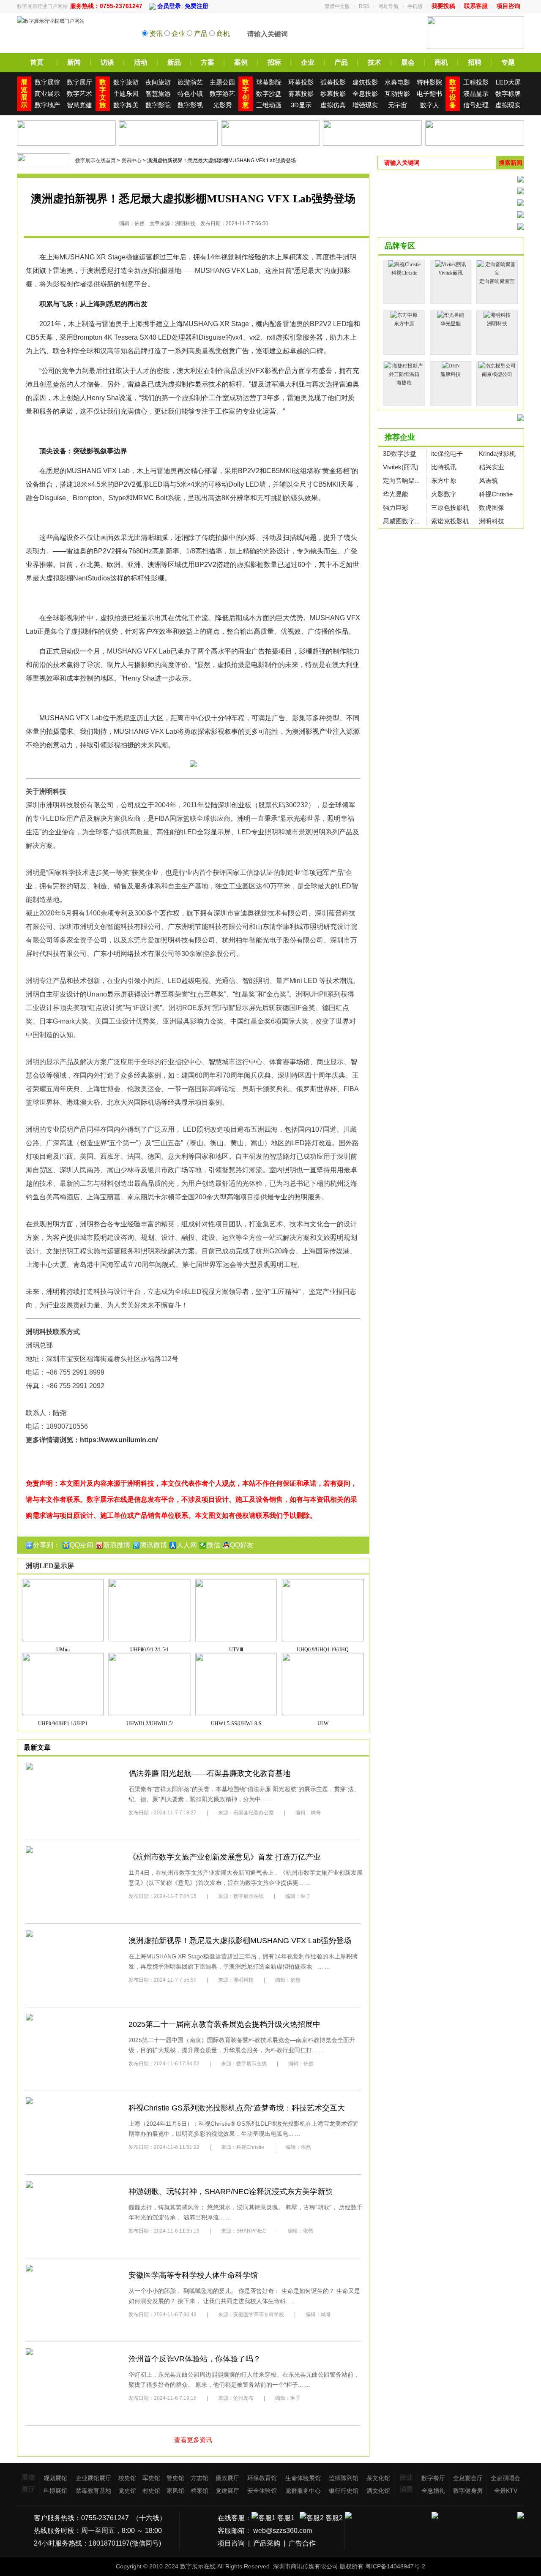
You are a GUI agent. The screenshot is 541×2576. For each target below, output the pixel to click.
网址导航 (388, 6)
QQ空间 (82, 1545)
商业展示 (47, 94)
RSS (364, 6)
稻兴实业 (492, 467)
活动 (141, 62)
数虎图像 (492, 508)
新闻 (74, 62)
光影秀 (223, 105)
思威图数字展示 (405, 521)
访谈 (107, 62)
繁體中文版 (337, 6)
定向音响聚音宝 (405, 481)
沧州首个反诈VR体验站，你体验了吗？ (195, 2359)
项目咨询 (508, 6)
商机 (441, 62)
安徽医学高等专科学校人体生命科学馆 (193, 2275)
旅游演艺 (190, 82)
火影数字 (444, 494)
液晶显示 (476, 94)
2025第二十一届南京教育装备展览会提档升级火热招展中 (224, 2024)
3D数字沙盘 (400, 453)
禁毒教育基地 (93, 2491)
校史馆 (127, 2478)
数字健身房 (468, 2491)
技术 (374, 62)
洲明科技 (492, 521)
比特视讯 (444, 467)
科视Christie (496, 494)
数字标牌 (508, 94)
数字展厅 (79, 82)
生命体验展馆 (303, 2478)
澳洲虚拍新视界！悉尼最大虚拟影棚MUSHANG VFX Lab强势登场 (240, 1941)
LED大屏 (508, 82)
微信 (213, 1545)
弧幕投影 (333, 82)
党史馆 (127, 2491)
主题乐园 (126, 94)
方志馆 (199, 2478)
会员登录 (168, 6)
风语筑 (488, 481)
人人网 (187, 1545)
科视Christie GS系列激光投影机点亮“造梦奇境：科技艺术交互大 (237, 2108)
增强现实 (365, 105)
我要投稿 (443, 6)
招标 (274, 62)
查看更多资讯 (193, 2440)
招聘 (475, 62)
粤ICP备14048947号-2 (395, 2566)
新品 (174, 62)
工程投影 (476, 82)
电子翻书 (429, 94)
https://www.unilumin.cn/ (119, 1440)
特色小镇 (190, 94)
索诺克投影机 (450, 521)
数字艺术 (79, 94)
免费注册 (197, 6)
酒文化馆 (378, 2491)
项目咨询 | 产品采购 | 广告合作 (267, 2543)
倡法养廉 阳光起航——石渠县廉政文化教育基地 (209, 1773)
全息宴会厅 (468, 2478)
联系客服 (476, 6)
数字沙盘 (269, 94)
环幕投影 (301, 82)
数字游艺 (222, 94)
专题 (508, 62)
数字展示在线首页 (96, 161)
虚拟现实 (508, 105)
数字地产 (47, 105)
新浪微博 (117, 1545)
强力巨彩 (396, 508)
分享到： (46, 1545)
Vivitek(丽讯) (401, 467)
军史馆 (151, 2478)
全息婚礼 (433, 2491)
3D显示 (301, 105)
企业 (308, 62)
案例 (241, 62)
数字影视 (190, 105)
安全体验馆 (262, 2491)
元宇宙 (398, 105)
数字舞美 (126, 105)
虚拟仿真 (333, 105)
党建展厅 (227, 2491)
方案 (208, 62)
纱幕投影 (333, 94)
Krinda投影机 (497, 453)
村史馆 (151, 2491)
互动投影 (397, 94)
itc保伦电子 (447, 453)
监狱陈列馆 (344, 2478)
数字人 (430, 105)
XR (101, 257)
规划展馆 (55, 2478)
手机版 (415, 6)
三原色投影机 (450, 508)
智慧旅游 (158, 94)
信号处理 (476, 105)
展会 (408, 62)
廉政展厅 (227, 2478)
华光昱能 (396, 494)
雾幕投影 (301, 94)
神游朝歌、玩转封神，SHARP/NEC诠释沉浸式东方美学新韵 (231, 2192)
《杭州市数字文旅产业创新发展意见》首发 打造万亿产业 (225, 1857)
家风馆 (175, 2491)
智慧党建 (79, 105)
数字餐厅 (433, 2478)
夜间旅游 (158, 82)
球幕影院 (269, 82)
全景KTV (506, 2491)
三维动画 (269, 105)
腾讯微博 (153, 1545)
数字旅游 (126, 82)
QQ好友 (242, 1545)
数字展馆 (47, 82)
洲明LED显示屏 (50, 1566)
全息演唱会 (505, 2478)
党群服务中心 (303, 2491)
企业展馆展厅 (93, 2478)
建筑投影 (365, 82)
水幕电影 (397, 82)
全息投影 (365, 94)
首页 (37, 62)
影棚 (257, 565)
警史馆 (175, 2478)
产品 (341, 62)
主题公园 (222, 82)
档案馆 (199, 2491)
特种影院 (429, 82)
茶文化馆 (378, 2478)
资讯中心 (131, 161)
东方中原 (444, 481)
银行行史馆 (344, 2491)
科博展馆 (55, 2491)
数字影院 (158, 105)
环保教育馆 (262, 2478)
